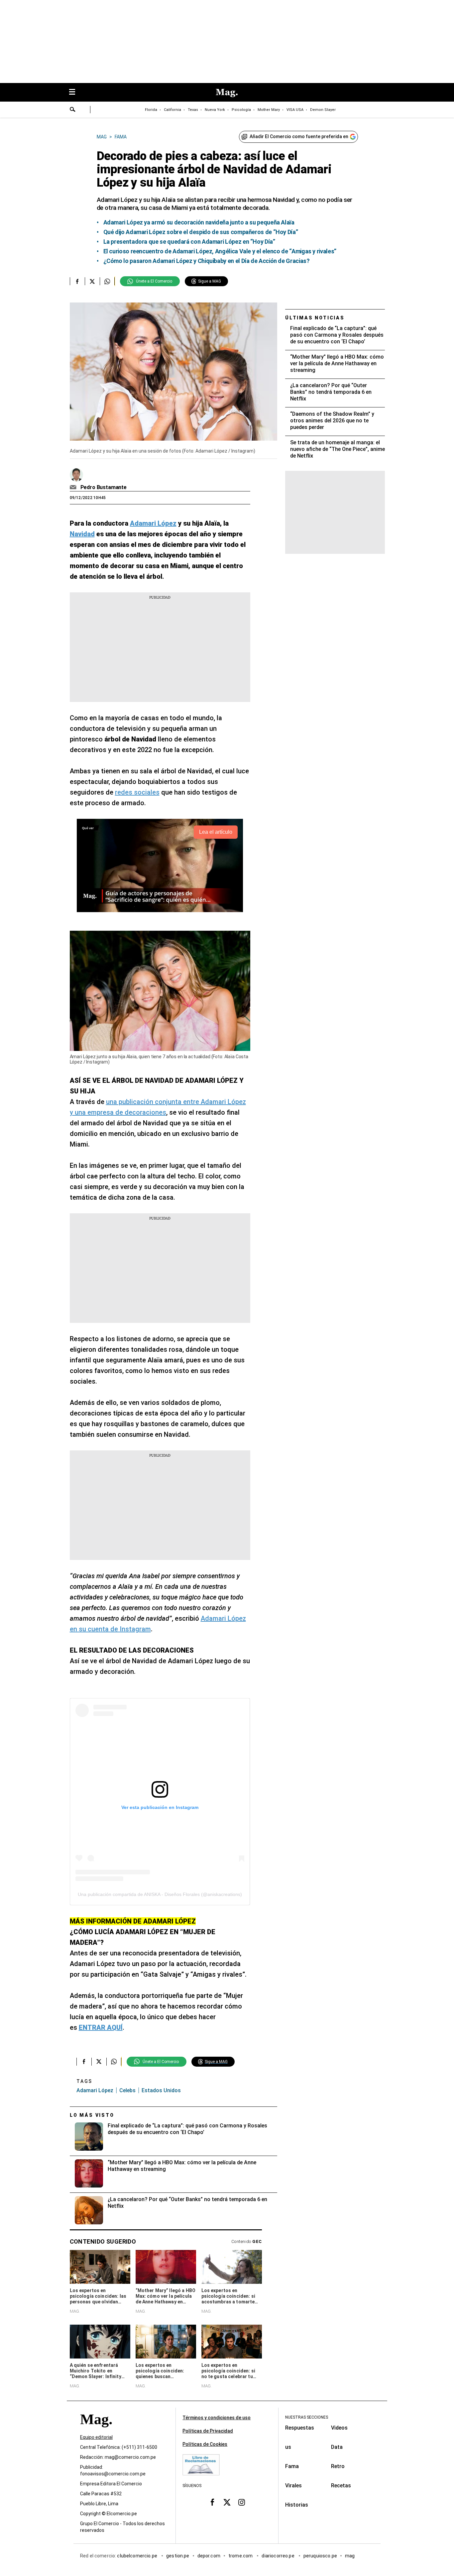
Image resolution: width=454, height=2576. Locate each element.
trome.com (241, 2556)
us (288, 2447)
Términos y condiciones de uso (217, 2418)
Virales (293, 2486)
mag (350, 2556)
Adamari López (95, 2090)
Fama (292, 2466)
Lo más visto (92, 2115)
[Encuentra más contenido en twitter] (92, 281)
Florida (151, 110)
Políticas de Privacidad (208, 2431)
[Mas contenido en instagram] (242, 2502)
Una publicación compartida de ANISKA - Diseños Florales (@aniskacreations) (160, 1894)
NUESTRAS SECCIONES (307, 2417)
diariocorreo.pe (278, 2556)
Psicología (241, 110)
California (172, 110)
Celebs (127, 2090)
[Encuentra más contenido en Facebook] (77, 281)
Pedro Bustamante (104, 487)
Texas (193, 110)
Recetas (341, 2486)
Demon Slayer (323, 110)
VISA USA (295, 110)
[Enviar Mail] (74, 487)
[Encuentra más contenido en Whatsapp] (107, 281)
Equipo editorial (96, 2437)
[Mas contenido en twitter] (227, 2502)
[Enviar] (73, 110)
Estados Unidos (161, 2090)
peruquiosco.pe (320, 2556)
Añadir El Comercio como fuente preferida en (299, 136)
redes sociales (137, 792)
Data (337, 2447)
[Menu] (75, 92)
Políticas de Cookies (205, 2444)
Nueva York (215, 110)
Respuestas (300, 2428)
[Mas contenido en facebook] (212, 2502)
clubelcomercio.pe (138, 2556)
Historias (297, 2505)
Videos (339, 2428)
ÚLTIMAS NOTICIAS (315, 318)
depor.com (209, 2556)
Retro (338, 2466)
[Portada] (96, 2431)
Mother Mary (269, 110)
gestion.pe (178, 2556)
